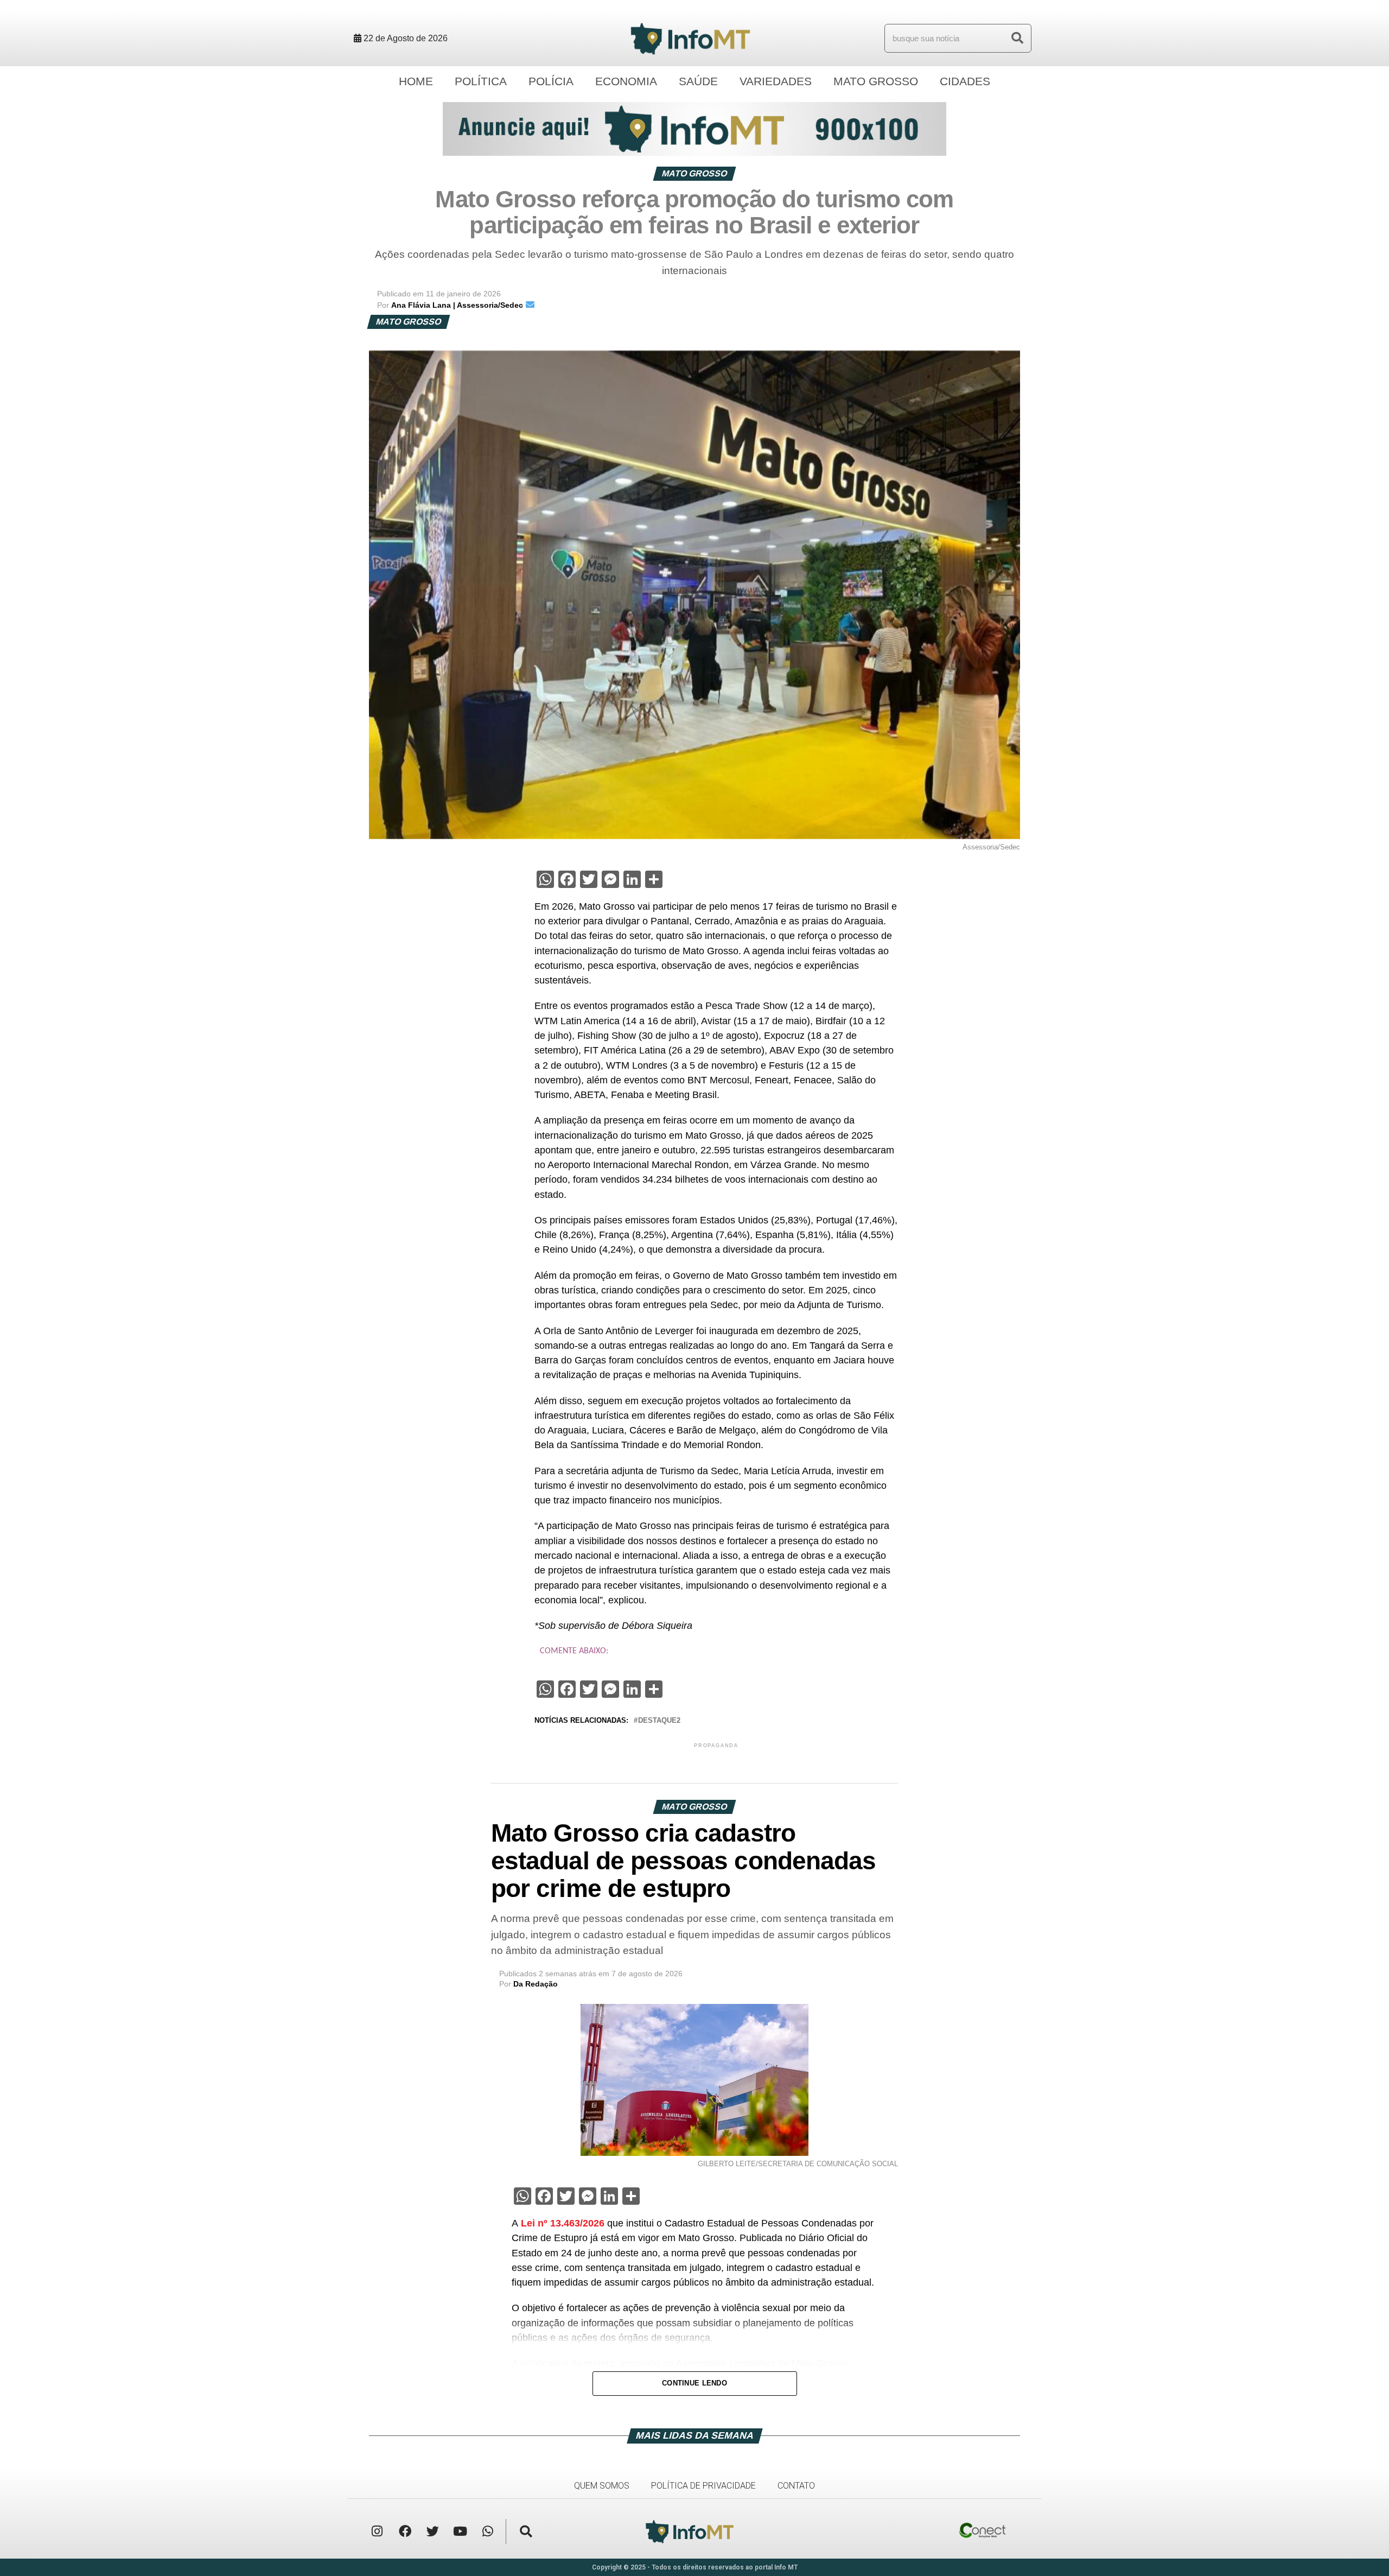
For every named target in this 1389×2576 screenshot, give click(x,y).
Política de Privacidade (703, 2486)
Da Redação (536, 1984)
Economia (626, 81)
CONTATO (796, 2486)
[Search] (1017, 38)
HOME (416, 81)
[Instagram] (377, 2531)
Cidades (965, 81)
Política (481, 81)
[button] (526, 2531)
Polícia (551, 81)
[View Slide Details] (694, 129)
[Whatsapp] (488, 2531)
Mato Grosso (876, 81)
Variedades (776, 81)
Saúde (698, 81)
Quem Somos (602, 2486)
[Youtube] (460, 2531)
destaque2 (659, 1721)
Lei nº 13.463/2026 (563, 2223)
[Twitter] (432, 2531)
